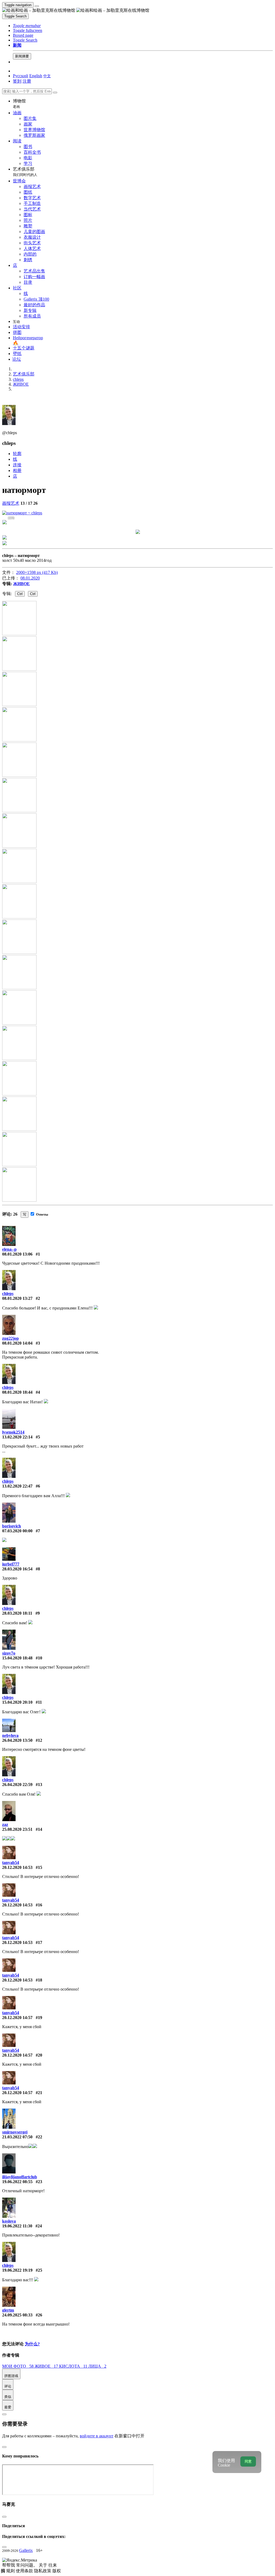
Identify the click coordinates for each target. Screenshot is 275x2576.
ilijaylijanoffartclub (20, 2177)
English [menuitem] (36, 76)
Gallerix (26, 2550)
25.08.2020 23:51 (17, 1829)
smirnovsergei (15, 2132)
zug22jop (10, 1338)
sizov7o (9, 1653)
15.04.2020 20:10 (17, 1702)
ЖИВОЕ (21, 584)
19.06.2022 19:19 (17, 2270)
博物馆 (19, 104)
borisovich (12, 1526)
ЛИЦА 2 (97, 2366)
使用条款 (25, 2571)
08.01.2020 (30, 578)
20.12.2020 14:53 (17, 1867)
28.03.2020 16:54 (17, 1569)
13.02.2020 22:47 (17, 1486)
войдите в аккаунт (97, 2436)
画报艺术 (11, 503)
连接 (17, 465)
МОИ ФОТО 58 (18, 2366)
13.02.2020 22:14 (17, 1437)
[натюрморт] (22, 513)
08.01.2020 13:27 (17, 1298)
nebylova (10, 1735)
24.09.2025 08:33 (17, 2315)
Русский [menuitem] (21, 76)
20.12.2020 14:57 (17, 2018)
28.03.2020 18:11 (17, 1613)
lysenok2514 (13, 1432)
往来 (53, 2565)
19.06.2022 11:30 (17, 2226)
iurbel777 (11, 1564)
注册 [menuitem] (27, 81)
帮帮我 (9, 2565)
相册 (17, 470)
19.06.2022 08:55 (17, 2182)
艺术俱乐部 (25, 172)
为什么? (32, 2344)
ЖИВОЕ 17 (47, 2366)
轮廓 (17, 454)
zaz (5, 1824)
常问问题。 (27, 2565)
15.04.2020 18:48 (17, 1658)
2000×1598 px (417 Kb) (37, 572)
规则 (11, 2571)
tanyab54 (11, 1863)
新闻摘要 (22, 56)
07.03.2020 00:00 (17, 1531)
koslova (9, 2221)
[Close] (55, 93)
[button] (27, 26)
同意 (248, 2461)
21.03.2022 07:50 (17, 2137)
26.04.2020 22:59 (17, 1785)
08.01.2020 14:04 (17, 1343)
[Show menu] (37, 6)
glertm (8, 2310)
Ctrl (20, 594)
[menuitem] (47, 76)
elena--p (9, 1249)
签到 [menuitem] (17, 81)
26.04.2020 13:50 (17, 1740)
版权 (57, 2571)
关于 (44, 2565)
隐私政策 (43, 2571)
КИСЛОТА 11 (74, 2366)
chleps (8, 1293)
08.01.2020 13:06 (17, 1254)
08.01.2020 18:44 (17, 1392)
